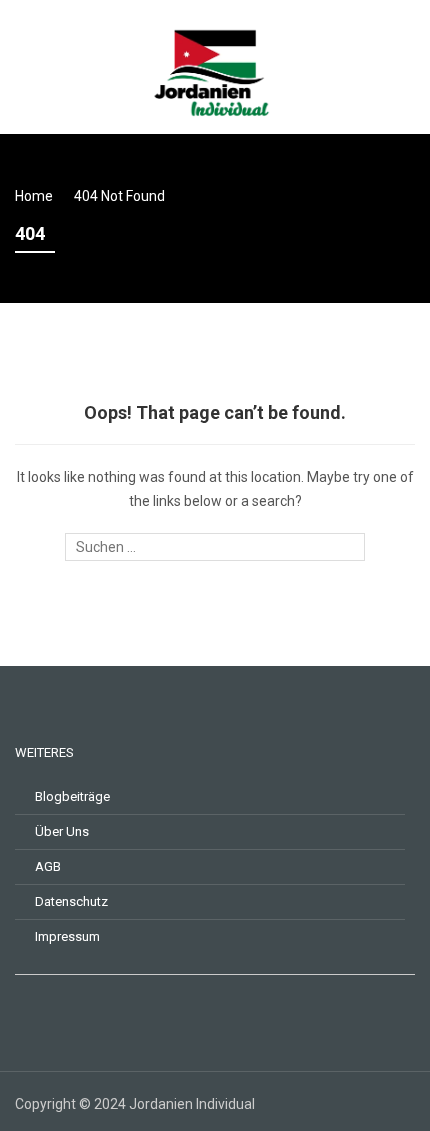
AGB (48, 866)
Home (34, 196)
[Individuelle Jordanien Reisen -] (215, 64)
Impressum (67, 936)
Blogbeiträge (72, 796)
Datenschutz (71, 901)
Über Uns (62, 831)
